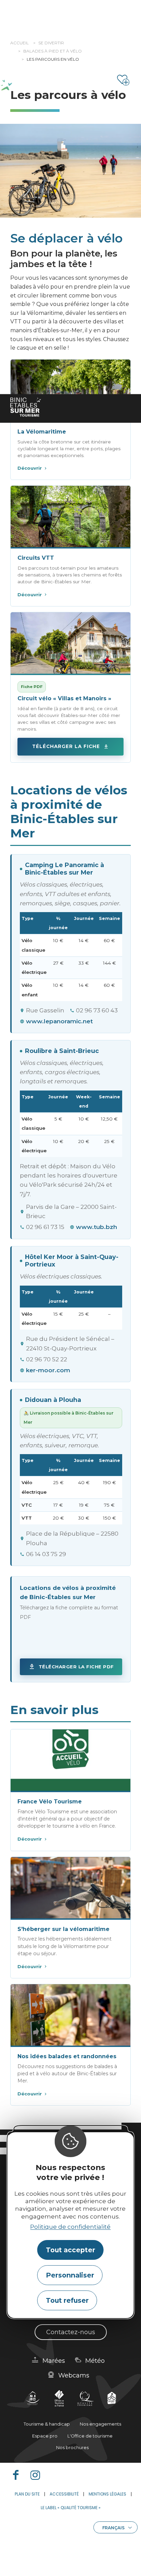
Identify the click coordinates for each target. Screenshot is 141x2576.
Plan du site (27, 2494)
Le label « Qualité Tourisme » (71, 2508)
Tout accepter (70, 2250)
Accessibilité (64, 2494)
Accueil (20, 43)
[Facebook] (18, 2475)
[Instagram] (38, 2475)
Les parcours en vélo (53, 59)
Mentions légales (107, 2494)
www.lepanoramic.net (59, 1021)
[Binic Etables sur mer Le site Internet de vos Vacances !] (26, 407)
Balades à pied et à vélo (53, 51)
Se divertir (51, 43)
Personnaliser (70, 2275)
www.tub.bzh (97, 1227)
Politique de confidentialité (70, 2227)
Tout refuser (67, 2300)
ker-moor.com (48, 1370)
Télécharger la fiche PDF (76, 1667)
